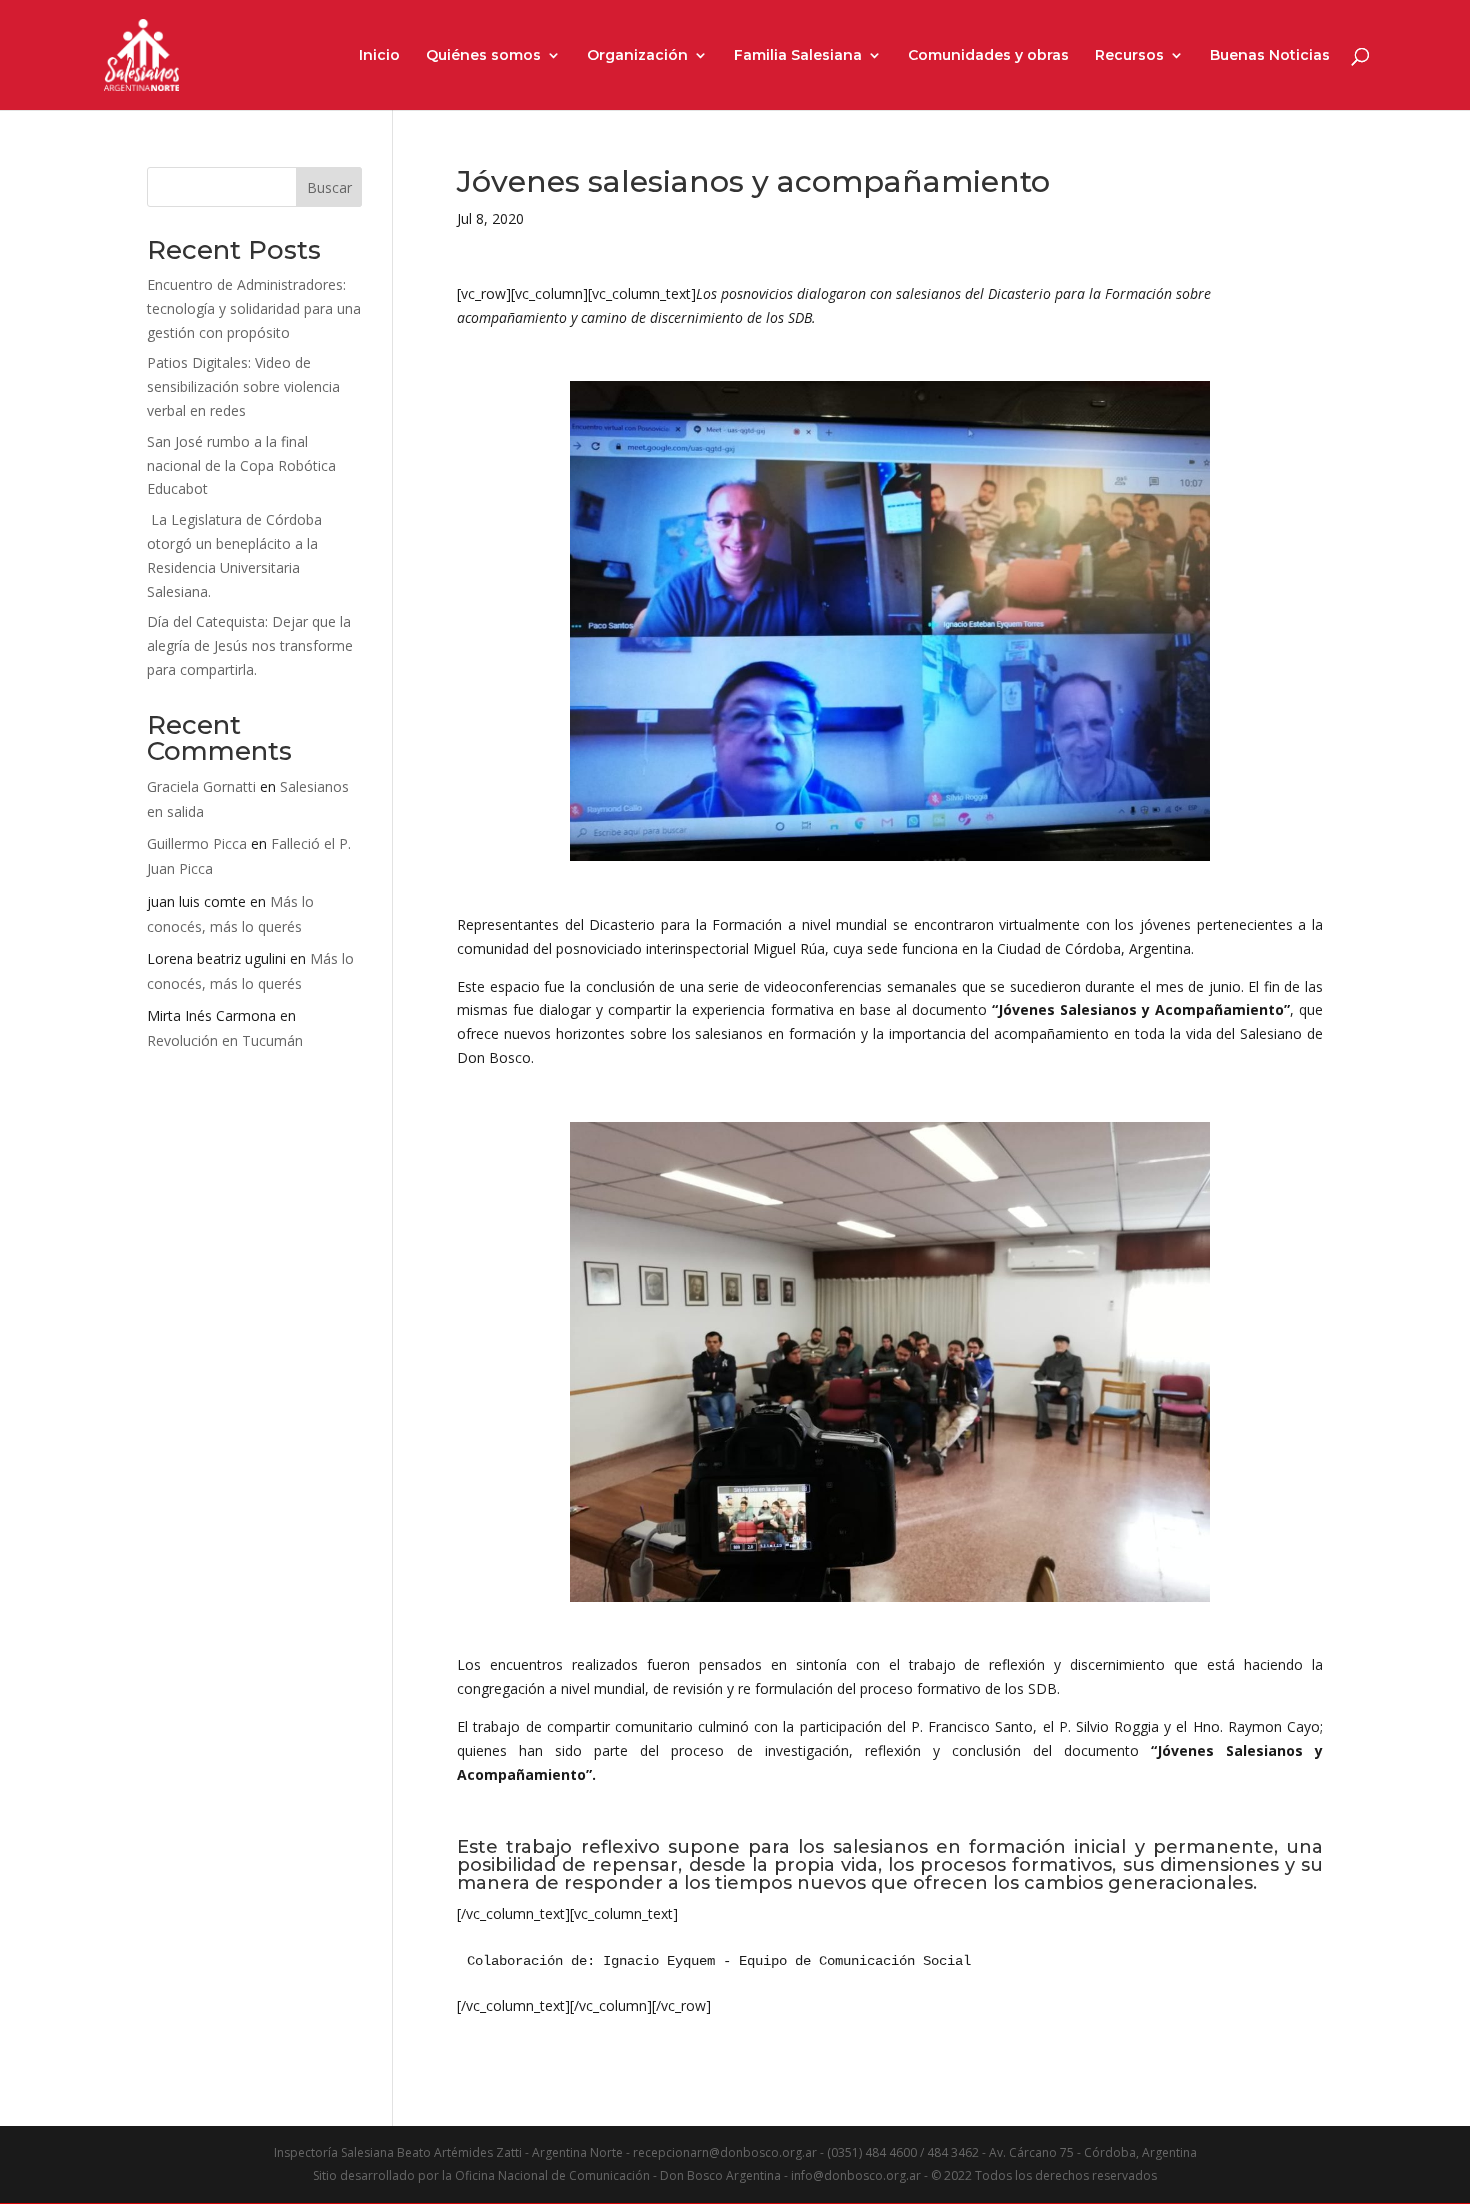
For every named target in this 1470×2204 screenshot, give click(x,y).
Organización (637, 56)
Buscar (329, 187)
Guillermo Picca (197, 843)
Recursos (1129, 56)
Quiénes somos (483, 56)
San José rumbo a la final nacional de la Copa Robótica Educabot (241, 465)
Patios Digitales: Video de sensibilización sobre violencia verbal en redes (243, 386)
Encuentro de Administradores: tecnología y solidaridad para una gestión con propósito (254, 308)
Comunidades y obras (988, 56)
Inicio (379, 56)
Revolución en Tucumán (225, 1040)
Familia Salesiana (798, 56)
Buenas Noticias (1270, 56)
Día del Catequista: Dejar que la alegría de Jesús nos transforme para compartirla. (250, 645)
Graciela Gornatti (201, 786)
